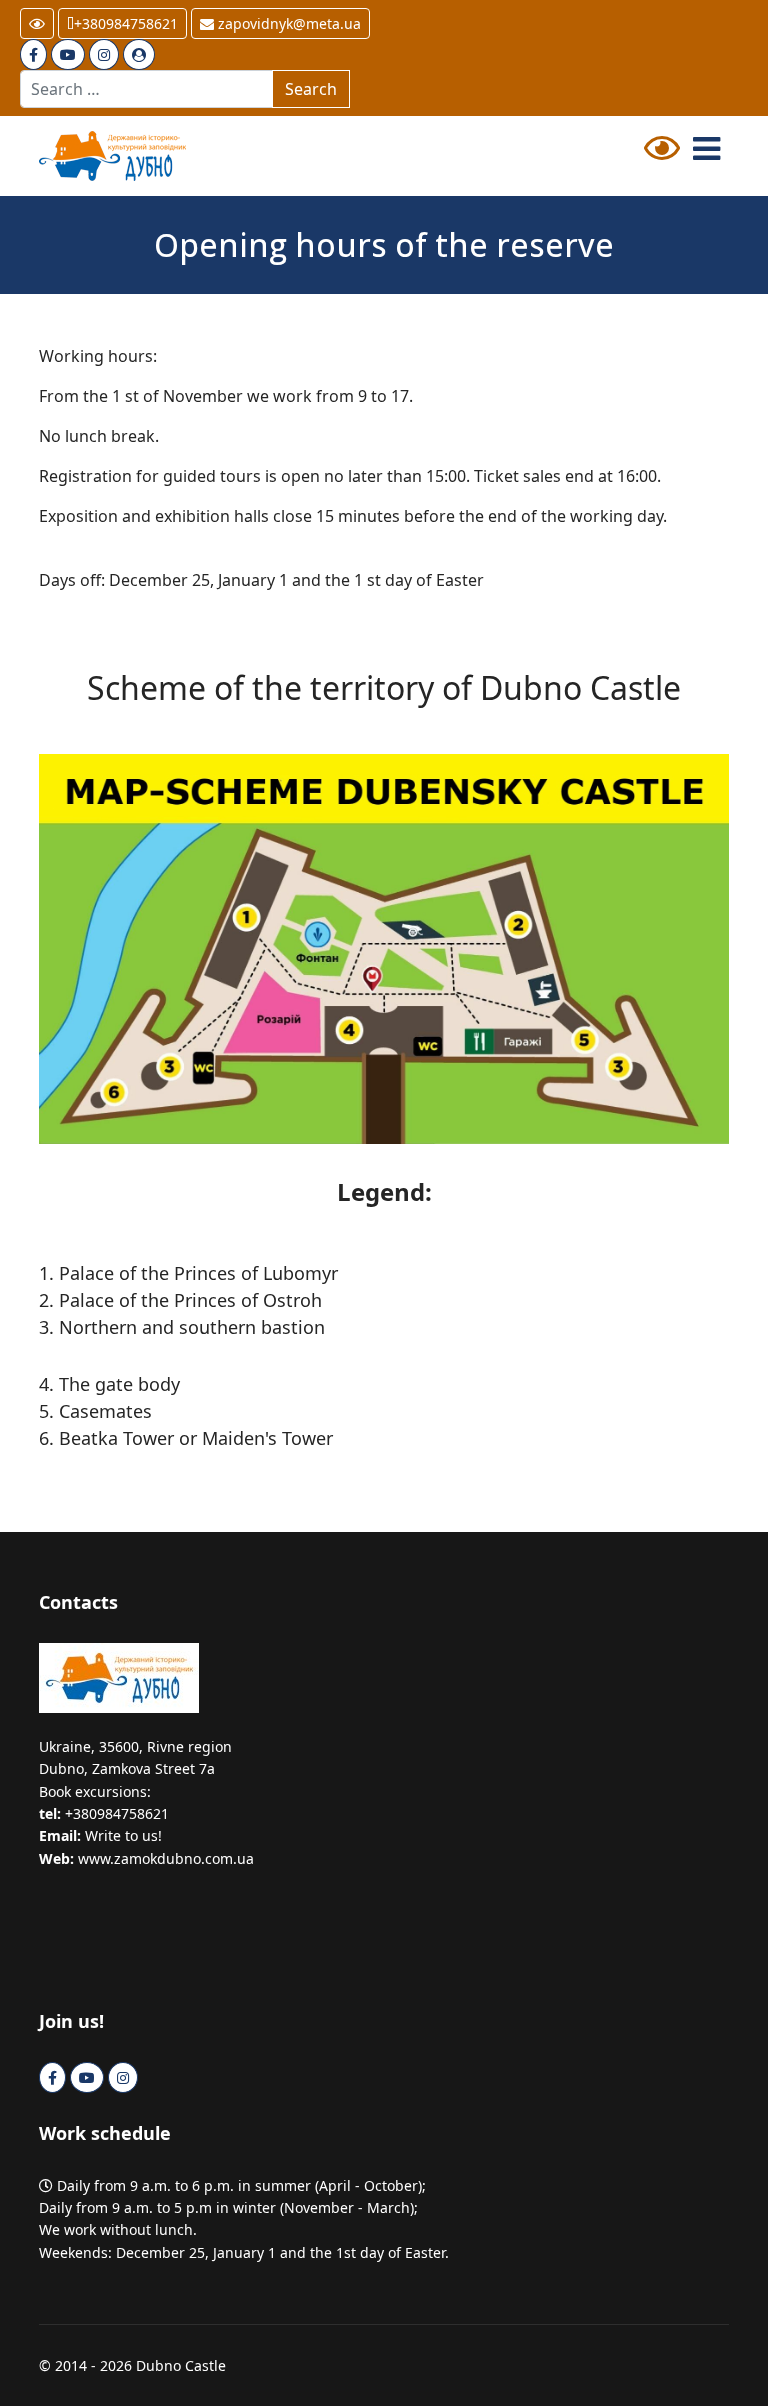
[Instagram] (104, 54)
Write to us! (123, 1835)
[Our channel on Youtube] (68, 54)
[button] (37, 23)
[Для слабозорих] (662, 154)
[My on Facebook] (33, 54)
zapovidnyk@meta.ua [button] (287, 23)
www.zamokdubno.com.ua (166, 1858)
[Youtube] (87, 2077)
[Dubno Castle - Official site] (204, 156)
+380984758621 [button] (126, 23)
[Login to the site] (139, 54)
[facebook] (52, 2077)
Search (311, 89)
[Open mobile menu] (706, 148)
